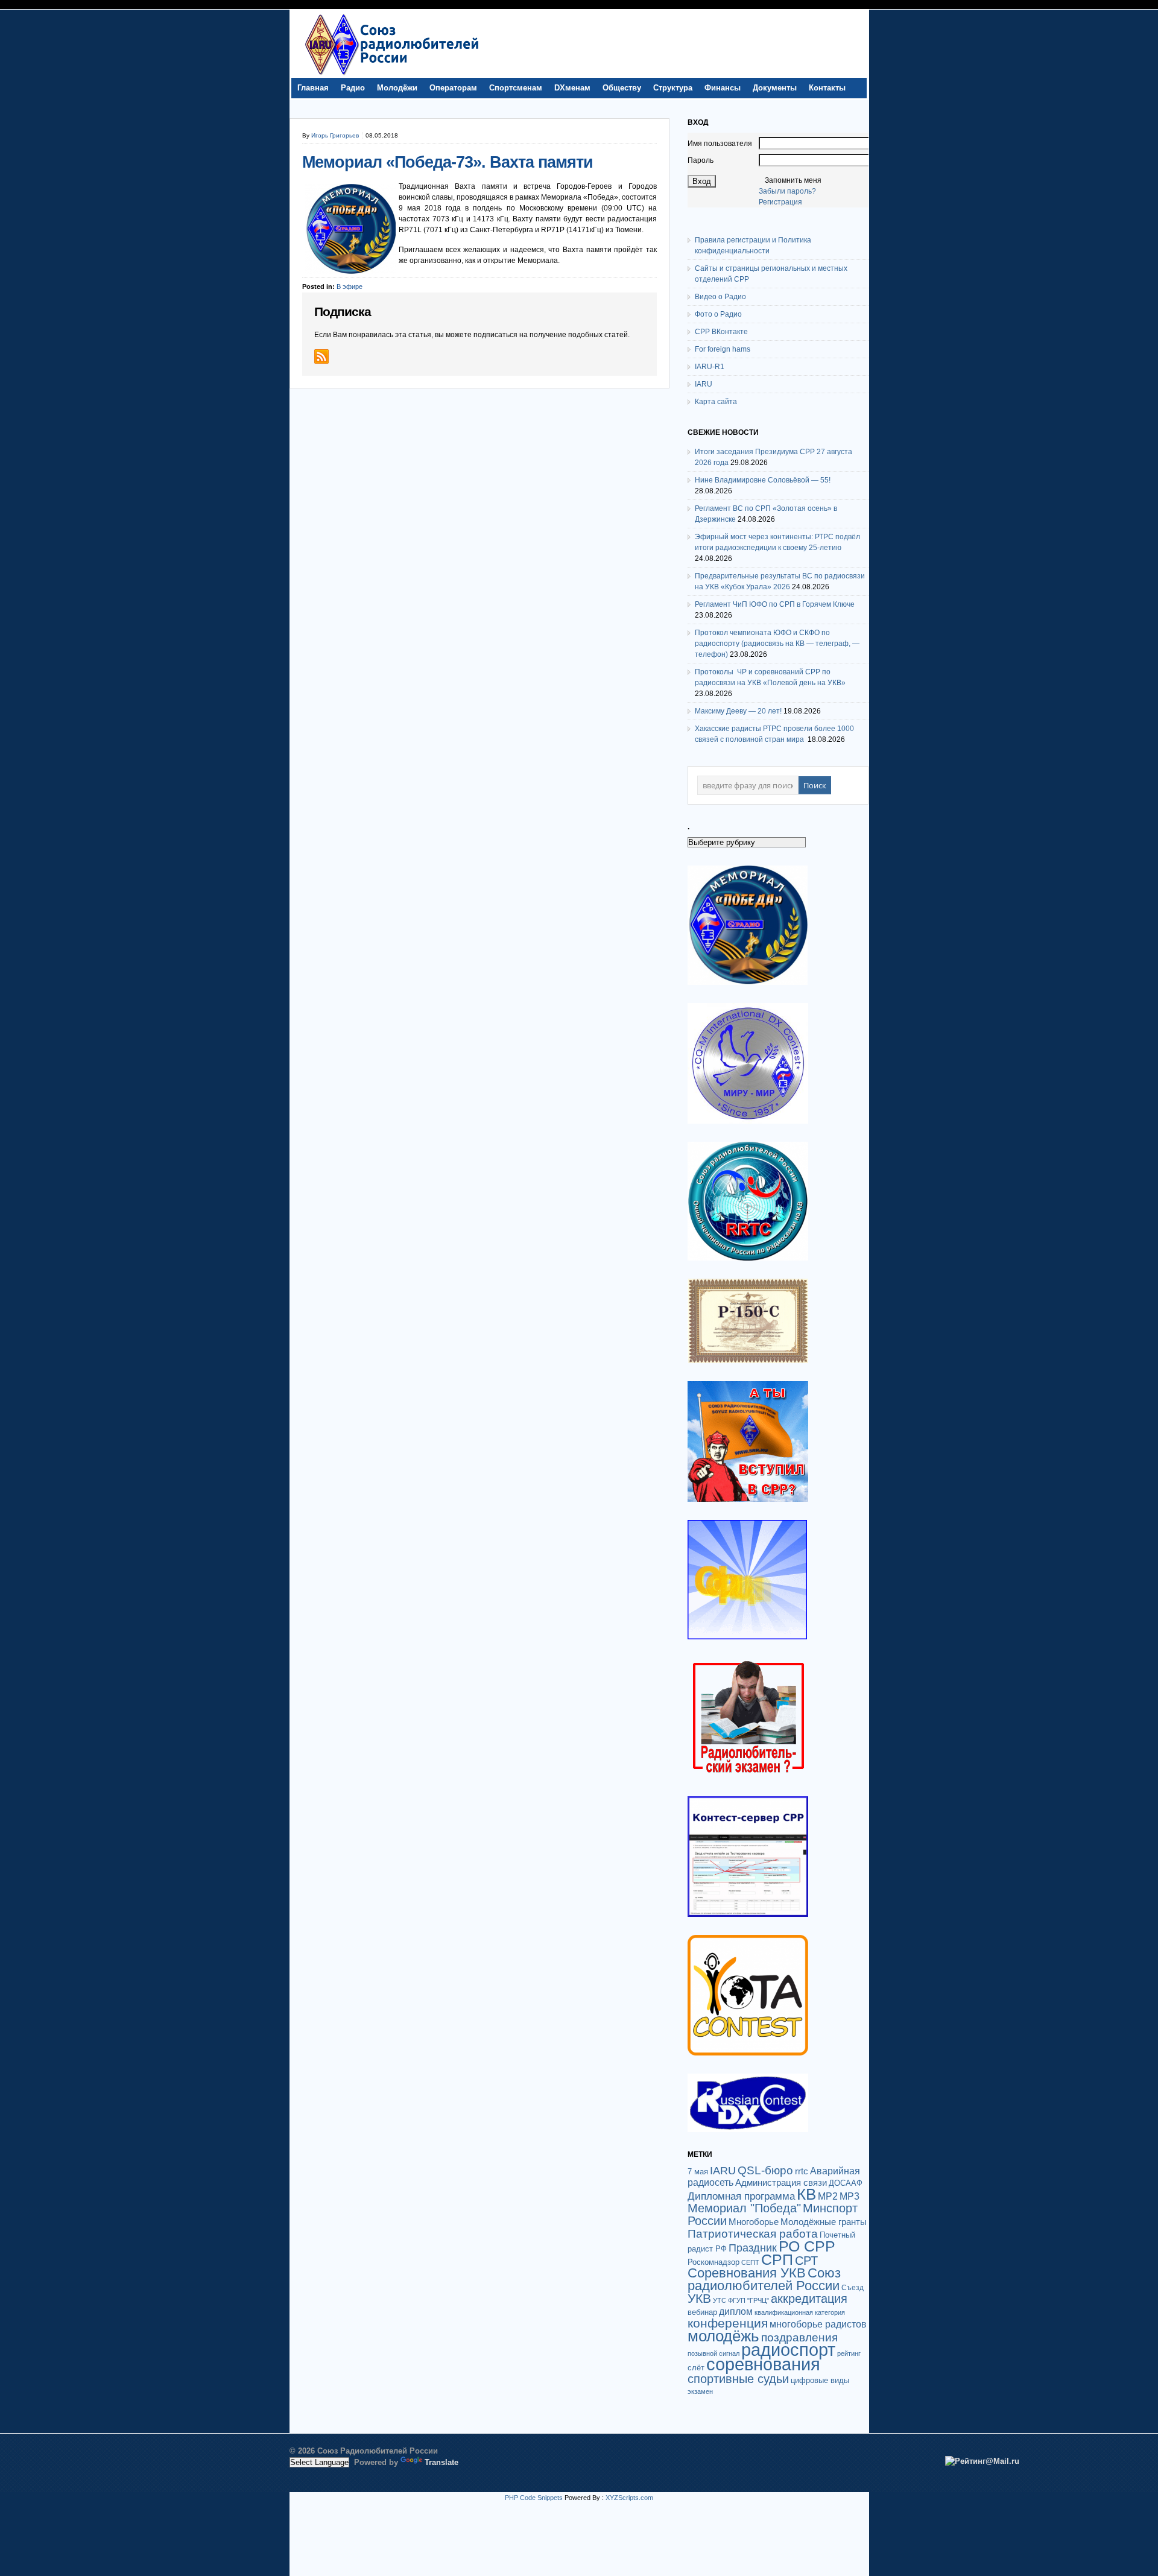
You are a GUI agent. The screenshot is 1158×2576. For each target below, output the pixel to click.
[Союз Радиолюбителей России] (391, 75)
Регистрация (780, 202)
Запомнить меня (793, 180)
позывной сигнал (713, 2353)
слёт (696, 2368)
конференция (728, 2323)
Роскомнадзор (713, 2262)
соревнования (763, 2364)
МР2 (828, 2196)
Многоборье (754, 2222)
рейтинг (849, 2353)
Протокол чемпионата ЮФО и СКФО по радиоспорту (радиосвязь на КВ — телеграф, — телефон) (777, 644)
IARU (704, 384)
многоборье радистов (818, 2324)
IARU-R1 (710, 367)
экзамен (700, 2391)
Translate (441, 2462)
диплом (736, 2311)
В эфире (350, 286)
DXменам (572, 88)
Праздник (753, 2248)
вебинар (702, 2312)
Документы (775, 88)
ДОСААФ (846, 2183)
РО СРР (807, 2246)
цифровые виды (820, 2380)
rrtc (802, 2171)
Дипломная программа (741, 2196)
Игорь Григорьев (335, 135)
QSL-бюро (765, 2170)
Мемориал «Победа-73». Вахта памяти (448, 162)
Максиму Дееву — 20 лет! (738, 711)
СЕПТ (750, 2262)
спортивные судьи (738, 2379)
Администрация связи (781, 2182)
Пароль (701, 160)
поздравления (799, 2337)
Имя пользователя (720, 144)
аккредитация (809, 2299)
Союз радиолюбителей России (764, 2279)
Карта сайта (716, 402)
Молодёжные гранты (824, 2222)
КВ (806, 2194)
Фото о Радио (718, 314)
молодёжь (723, 2336)
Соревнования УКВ (747, 2273)
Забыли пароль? (787, 191)
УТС (720, 2300)
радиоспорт (788, 2350)
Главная (313, 88)
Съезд (853, 2288)
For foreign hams (723, 349)
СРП (777, 2260)
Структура (673, 88)
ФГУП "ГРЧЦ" (748, 2300)
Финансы (723, 88)
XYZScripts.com (629, 2498)
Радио (353, 88)
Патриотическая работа (753, 2233)
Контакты (827, 88)
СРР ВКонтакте (721, 332)
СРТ (806, 2261)
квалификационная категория (800, 2312)
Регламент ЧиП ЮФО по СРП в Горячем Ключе (775, 604)
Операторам (453, 88)
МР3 (850, 2196)
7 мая (698, 2172)
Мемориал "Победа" (744, 2208)
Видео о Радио (720, 297)
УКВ (699, 2298)
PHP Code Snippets (534, 2498)
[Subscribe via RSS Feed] (321, 356)
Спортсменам (516, 88)
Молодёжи (397, 88)
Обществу (622, 88)
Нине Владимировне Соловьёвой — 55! (763, 480)
